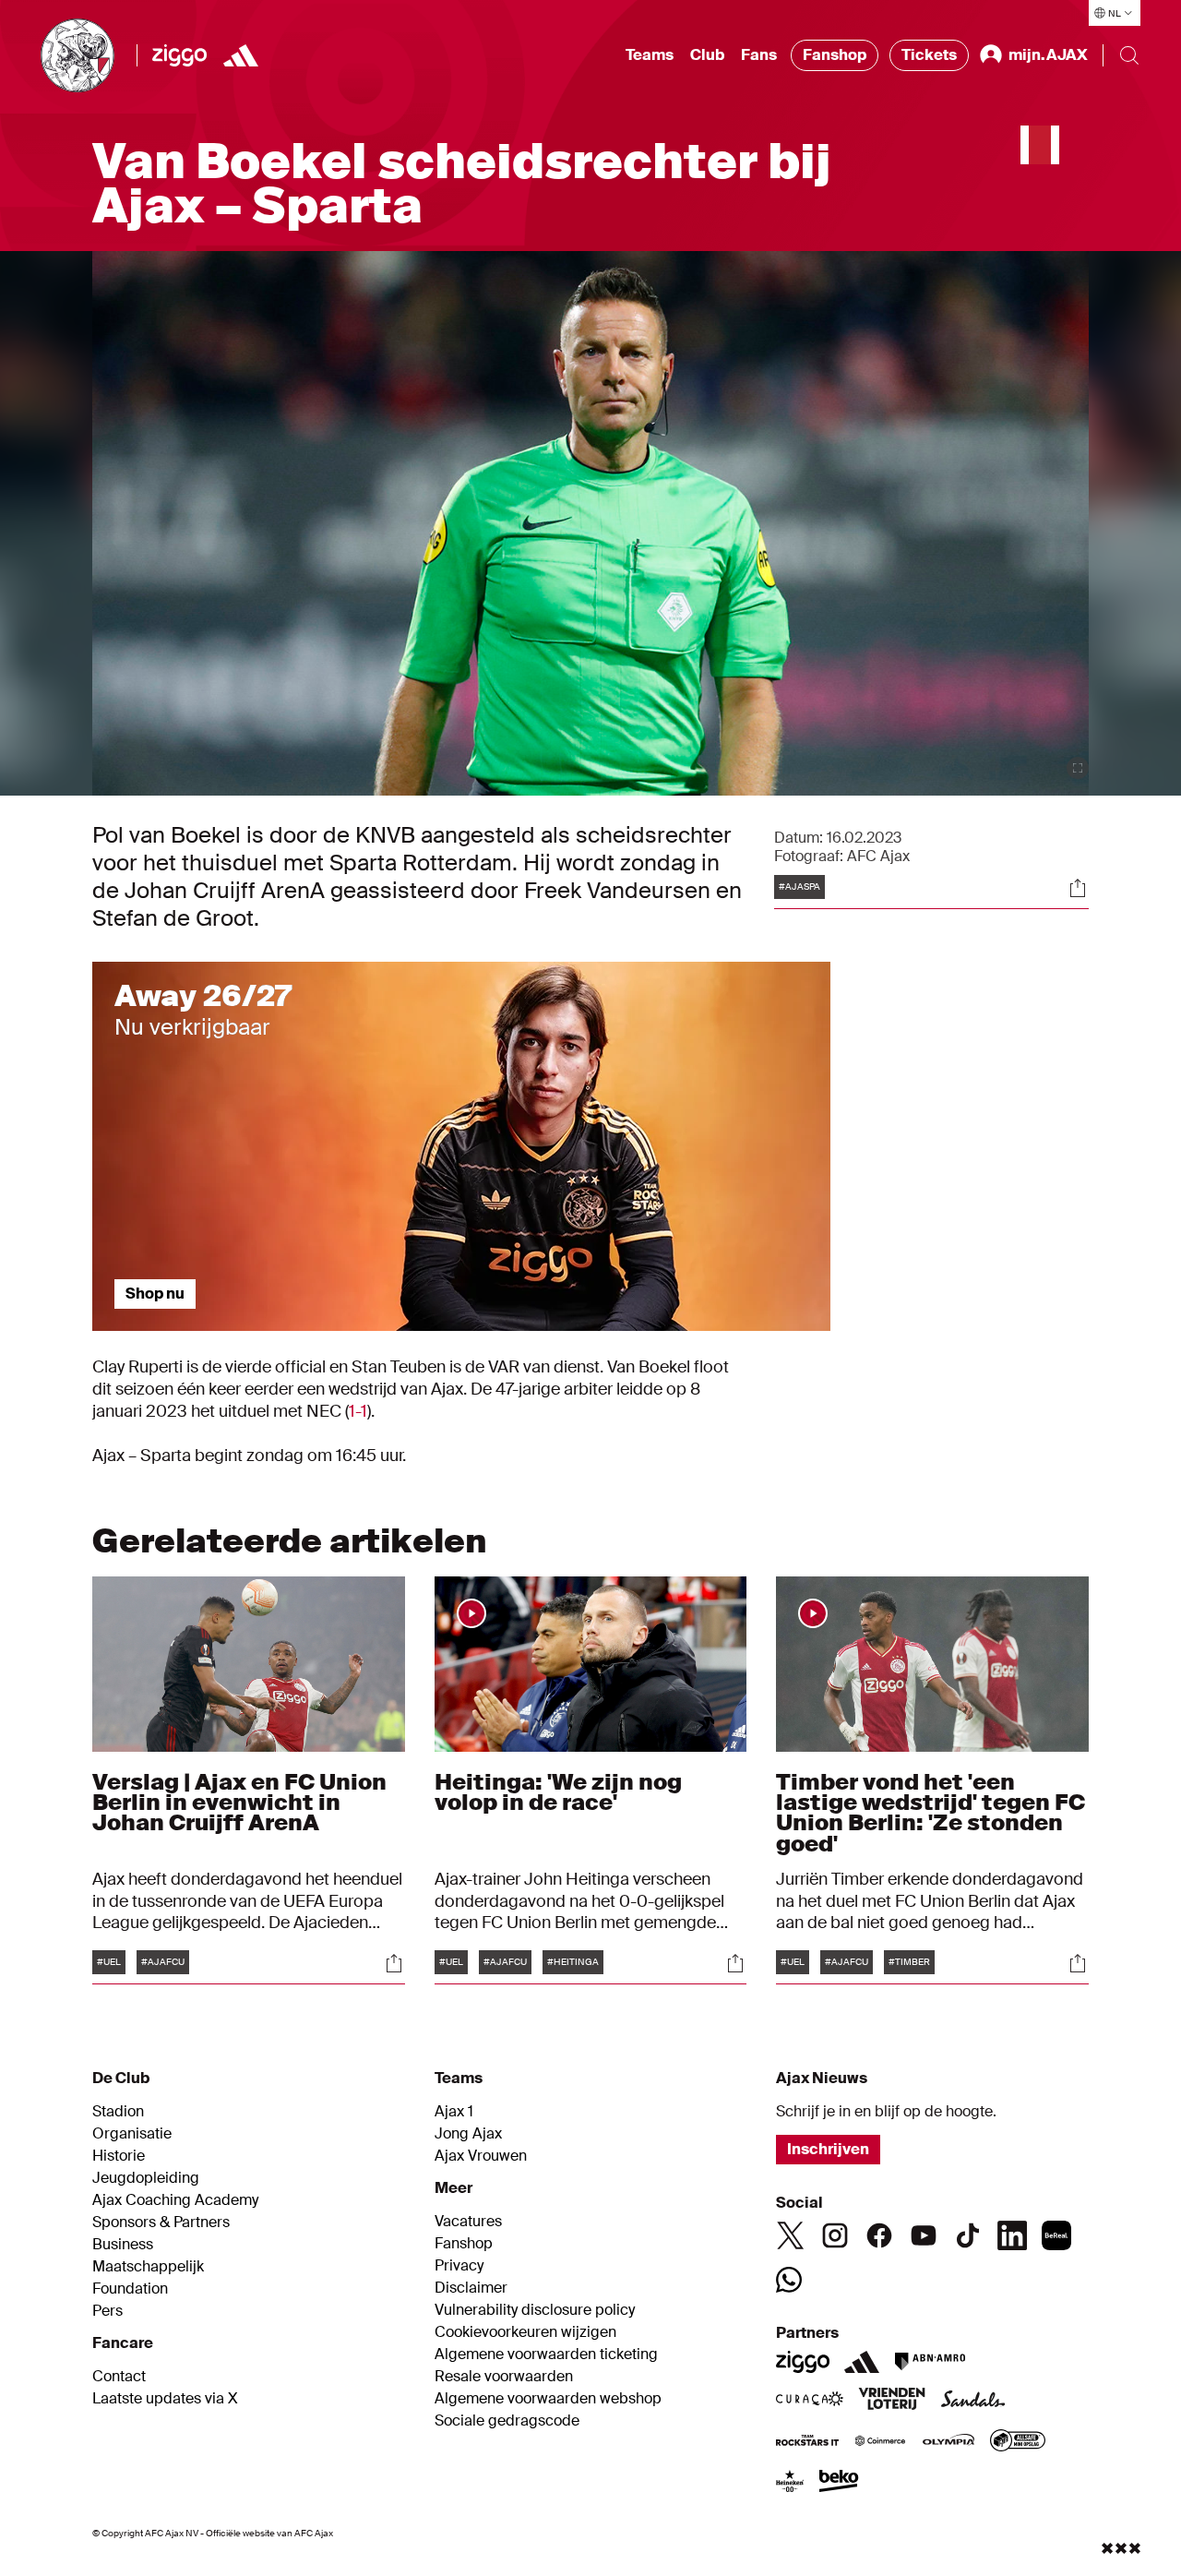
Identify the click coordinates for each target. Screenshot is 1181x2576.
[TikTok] (968, 2235)
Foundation (130, 2289)
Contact (119, 2377)
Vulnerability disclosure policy (535, 2310)
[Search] (1129, 55)
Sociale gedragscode (507, 2421)
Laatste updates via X (165, 2399)
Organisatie (132, 2134)
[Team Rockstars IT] (807, 2442)
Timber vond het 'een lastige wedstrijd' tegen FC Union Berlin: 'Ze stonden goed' (930, 1812)
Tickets (929, 55)
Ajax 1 (454, 2112)
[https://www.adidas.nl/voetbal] (241, 55)
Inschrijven (828, 2149)
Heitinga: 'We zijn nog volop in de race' (558, 1792)
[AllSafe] (1018, 2442)
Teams (650, 55)
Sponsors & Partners (161, 2223)
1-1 (358, 1411)
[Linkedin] (1012, 2235)
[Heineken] (790, 2483)
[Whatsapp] (789, 2280)
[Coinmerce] (880, 2442)
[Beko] (839, 2483)
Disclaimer (471, 2288)
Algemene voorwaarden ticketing (546, 2354)
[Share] (1078, 888)
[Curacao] (810, 2401)
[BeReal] (1056, 2235)
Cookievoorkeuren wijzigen (525, 2332)
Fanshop (835, 55)
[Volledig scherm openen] (1078, 768)
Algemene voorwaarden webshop (548, 2399)
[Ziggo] (179, 55)
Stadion (118, 2112)
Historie (119, 2156)
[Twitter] (791, 2235)
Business (123, 2245)
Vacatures (468, 2222)
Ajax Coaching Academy (175, 2200)
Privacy (459, 2266)
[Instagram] (835, 2235)
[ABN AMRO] (930, 2362)
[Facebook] (879, 2235)
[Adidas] (862, 2362)
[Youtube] (924, 2235)
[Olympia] (948, 2442)
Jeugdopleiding (146, 2178)
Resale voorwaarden (504, 2377)
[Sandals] (973, 2401)
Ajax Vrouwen (481, 2156)
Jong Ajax (468, 2134)
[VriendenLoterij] (892, 2401)
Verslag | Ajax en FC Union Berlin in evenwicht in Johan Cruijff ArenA (239, 1802)
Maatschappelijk (148, 2267)
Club (707, 55)
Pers (107, 2311)
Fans (759, 55)
